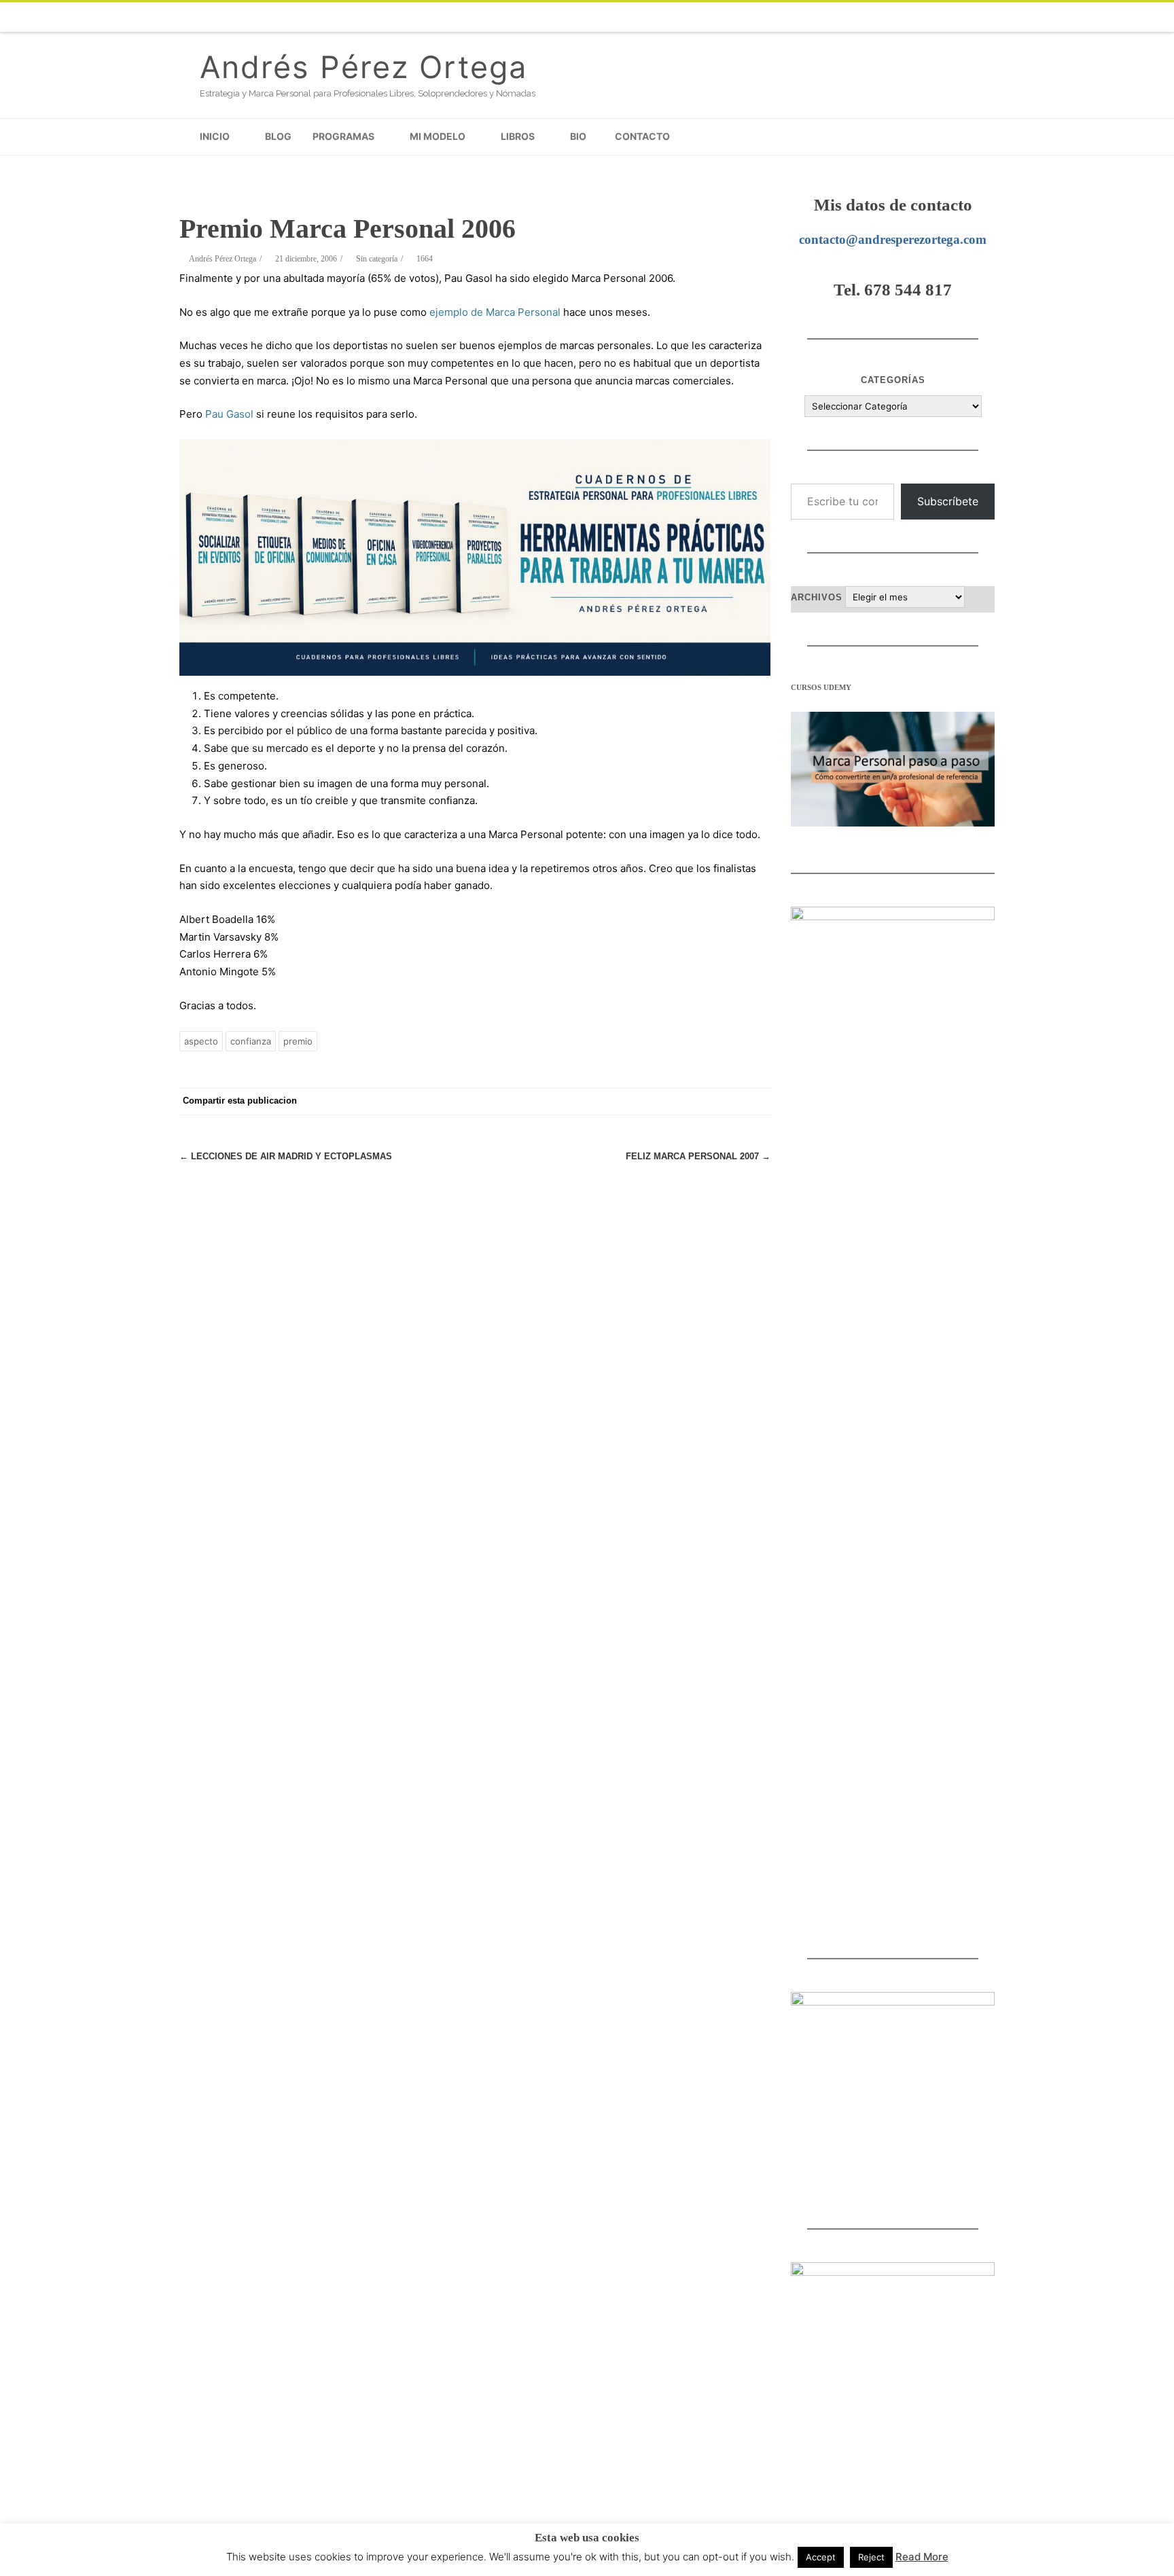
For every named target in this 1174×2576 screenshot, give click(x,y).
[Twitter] (791, 17)
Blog (278, 136)
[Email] (954, 17)
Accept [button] (821, 2557)
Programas (343, 136)
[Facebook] (764, 17)
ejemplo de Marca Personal (495, 312)
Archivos (817, 597)
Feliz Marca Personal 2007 (698, 1156)
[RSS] (981, 17)
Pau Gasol (229, 414)
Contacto (642, 136)
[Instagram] (900, 17)
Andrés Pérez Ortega (363, 67)
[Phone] (736, 17)
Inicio (215, 136)
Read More (922, 2557)
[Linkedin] (927, 17)
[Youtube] (872, 17)
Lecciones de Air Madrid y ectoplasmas (286, 1156)
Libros (518, 136)
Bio (578, 136)
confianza (251, 1041)
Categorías (893, 380)
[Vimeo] (845, 17)
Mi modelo (438, 136)
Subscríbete (948, 501)
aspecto (201, 1041)
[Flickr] (818, 17)
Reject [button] (871, 2557)
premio (298, 1041)
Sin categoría (377, 259)
